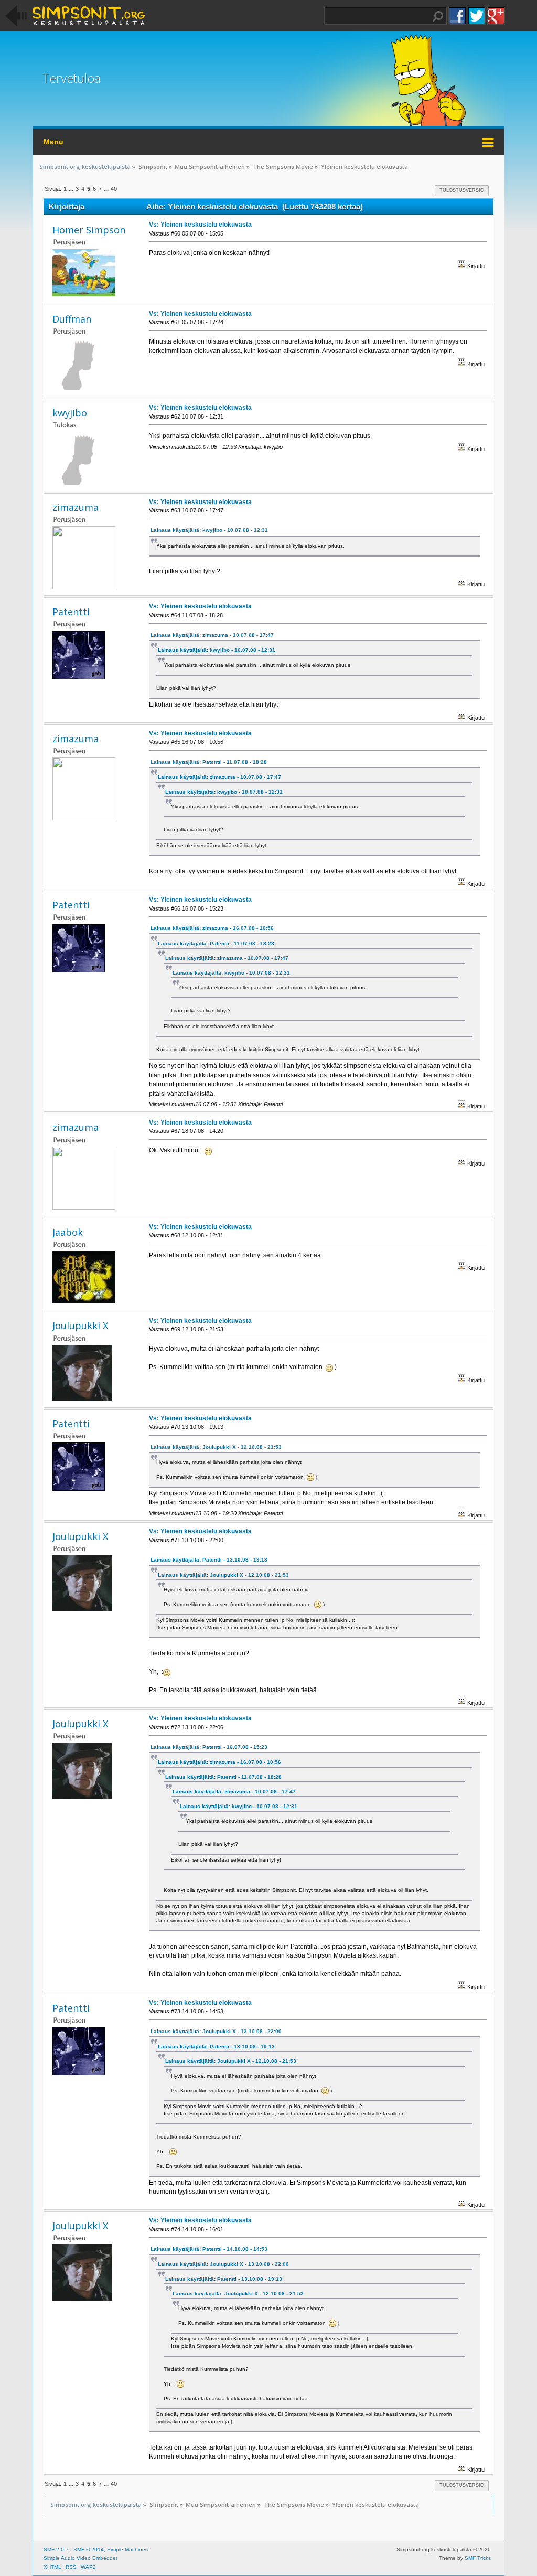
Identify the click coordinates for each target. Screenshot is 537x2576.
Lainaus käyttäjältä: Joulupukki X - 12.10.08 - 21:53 (216, 1447)
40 (114, 189)
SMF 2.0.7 (56, 2550)
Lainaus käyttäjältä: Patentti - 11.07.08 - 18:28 (209, 762)
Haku (438, 16)
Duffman (72, 319)
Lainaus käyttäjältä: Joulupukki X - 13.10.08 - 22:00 (216, 2031)
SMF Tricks (478, 2558)
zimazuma (76, 507)
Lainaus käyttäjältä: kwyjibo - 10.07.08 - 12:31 (209, 530)
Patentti (71, 612)
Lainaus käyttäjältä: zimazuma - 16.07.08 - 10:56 (212, 928)
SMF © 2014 (89, 2550)
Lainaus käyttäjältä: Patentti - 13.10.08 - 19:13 (209, 1560)
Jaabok (68, 1232)
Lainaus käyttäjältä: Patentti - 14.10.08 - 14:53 (209, 2249)
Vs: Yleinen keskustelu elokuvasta (200, 225)
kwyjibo (70, 413)
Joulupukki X (80, 1326)
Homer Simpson (89, 230)
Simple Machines (127, 2550)
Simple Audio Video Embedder (80, 2558)
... (72, 189)
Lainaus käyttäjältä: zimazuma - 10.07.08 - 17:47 (212, 635)
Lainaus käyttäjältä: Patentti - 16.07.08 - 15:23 (209, 1747)
